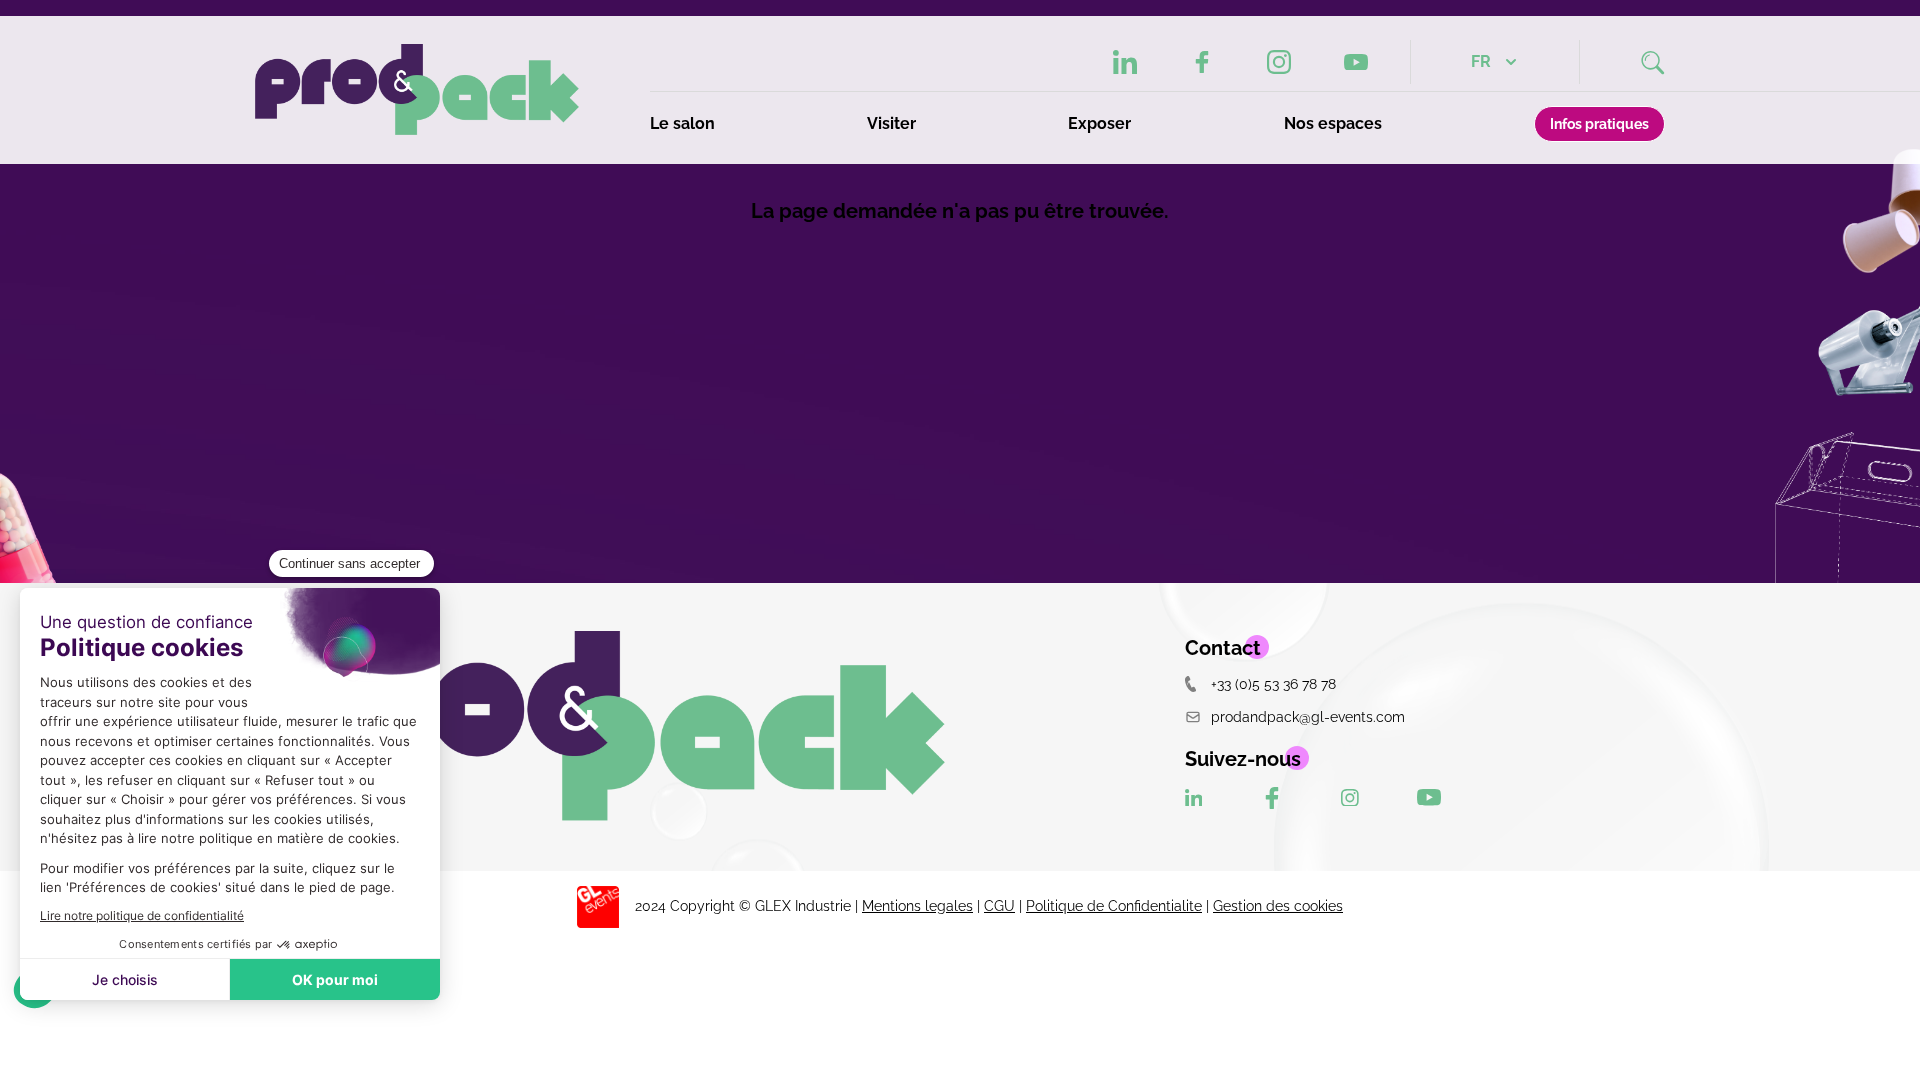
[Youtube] (1356, 62)
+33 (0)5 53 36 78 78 (1273, 683)
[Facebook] (1202, 62)
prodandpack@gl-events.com (1308, 716)
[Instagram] (1279, 62)
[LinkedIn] (1125, 62)
